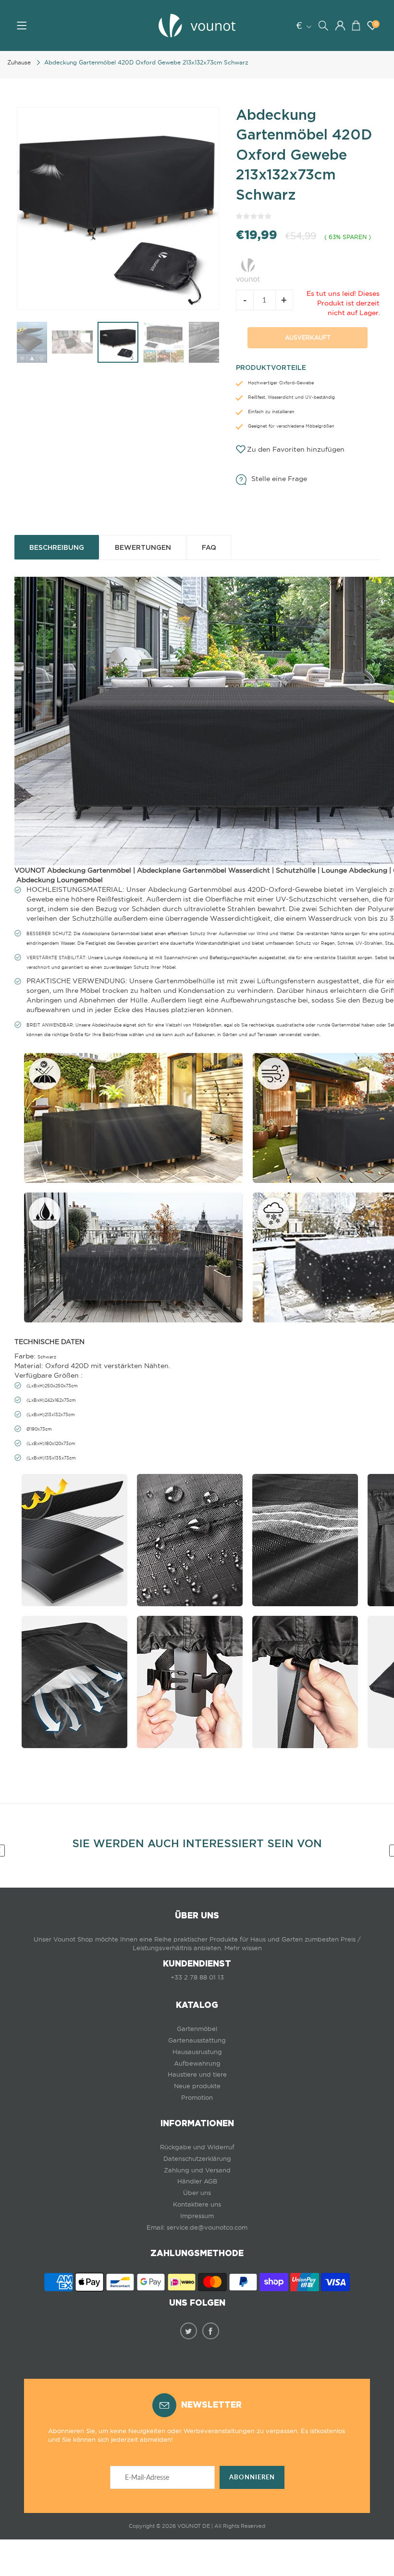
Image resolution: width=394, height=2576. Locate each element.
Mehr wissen (243, 1948)
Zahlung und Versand (197, 2170)
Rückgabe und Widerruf (197, 2147)
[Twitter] (189, 2331)
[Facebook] (211, 2331)
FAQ (209, 547)
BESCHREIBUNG (57, 547)
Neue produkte (197, 2086)
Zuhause (19, 62)
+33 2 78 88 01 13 (197, 1977)
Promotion (197, 2098)
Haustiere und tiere (197, 2075)
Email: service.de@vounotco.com (197, 2227)
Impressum (197, 2216)
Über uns (197, 2193)
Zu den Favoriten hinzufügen (296, 449)
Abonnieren (252, 2477)
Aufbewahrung (197, 2063)
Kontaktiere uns (197, 2204)
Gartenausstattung (197, 2040)
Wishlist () (376, 24)
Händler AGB (197, 2181)
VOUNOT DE (194, 2526)
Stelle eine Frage (279, 479)
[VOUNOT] (248, 268)
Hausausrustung (197, 2052)
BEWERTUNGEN (143, 547)
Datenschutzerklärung (197, 2159)
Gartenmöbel (197, 2029)
